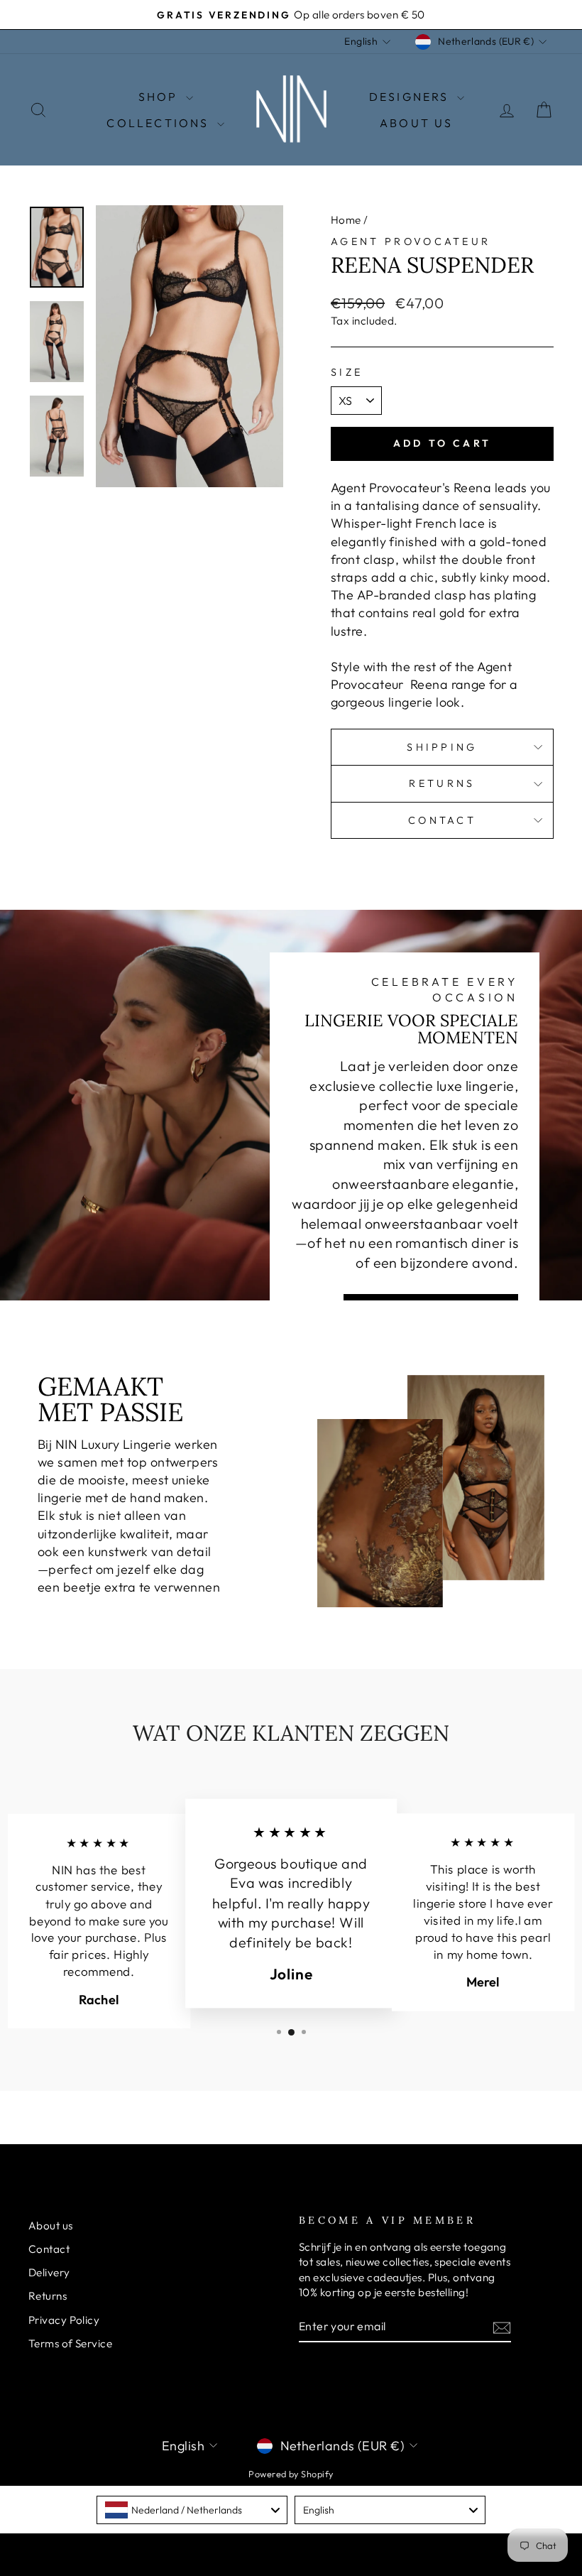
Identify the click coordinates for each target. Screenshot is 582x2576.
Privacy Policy (64, 2320)
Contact (442, 820)
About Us (417, 123)
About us (51, 2226)
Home (346, 220)
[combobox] (192, 2510)
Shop (160, 97)
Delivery (49, 2272)
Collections (160, 123)
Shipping (442, 747)
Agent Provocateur (411, 241)
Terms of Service (70, 2343)
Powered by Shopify (291, 2474)
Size (347, 372)
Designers (411, 97)
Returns (442, 783)
